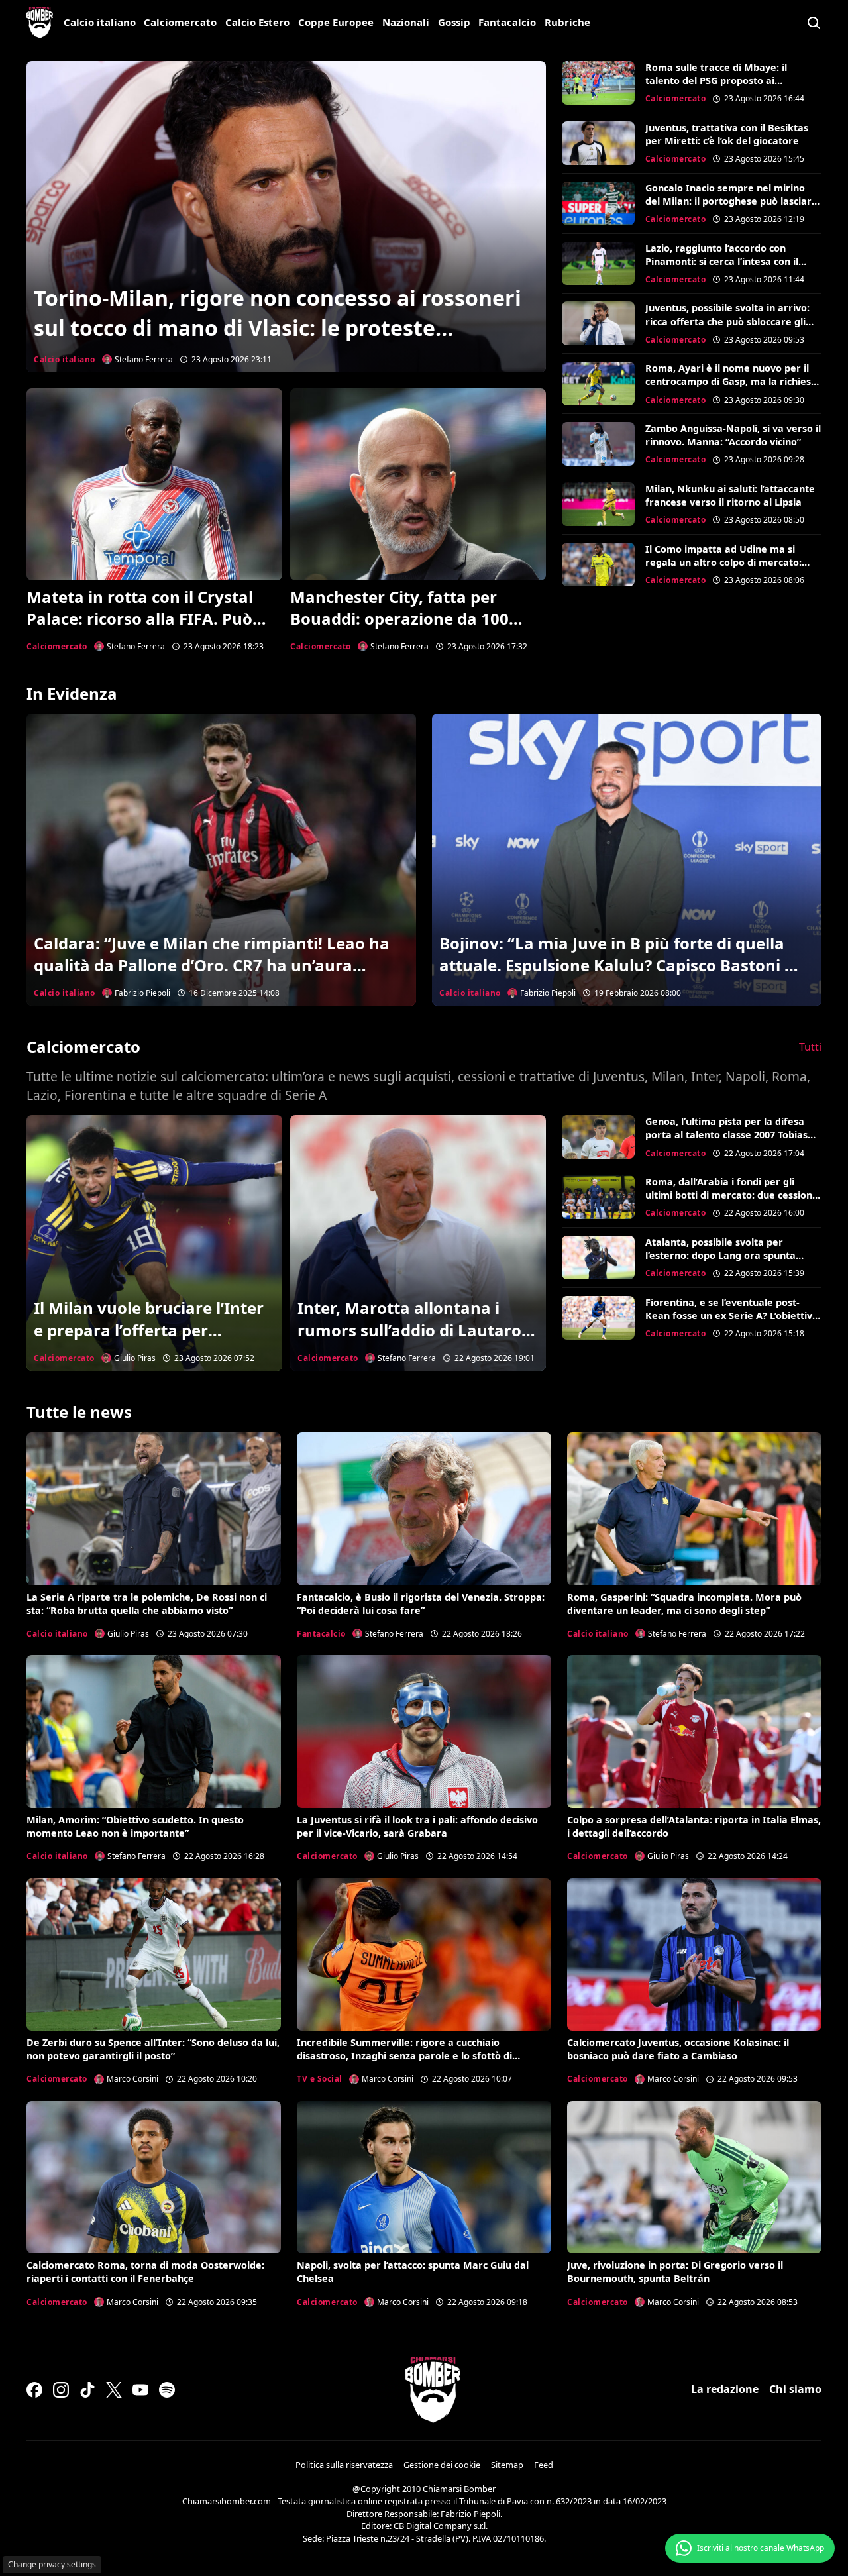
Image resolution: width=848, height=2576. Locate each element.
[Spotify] (167, 2390)
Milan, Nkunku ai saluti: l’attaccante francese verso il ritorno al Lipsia (730, 495)
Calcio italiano (100, 22)
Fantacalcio (507, 22)
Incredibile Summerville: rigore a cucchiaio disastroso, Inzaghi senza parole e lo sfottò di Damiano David (404, 2056)
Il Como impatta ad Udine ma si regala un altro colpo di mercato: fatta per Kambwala (723, 562)
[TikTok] (87, 2390)
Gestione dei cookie (442, 2465)
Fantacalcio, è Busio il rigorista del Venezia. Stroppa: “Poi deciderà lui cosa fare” (421, 1604)
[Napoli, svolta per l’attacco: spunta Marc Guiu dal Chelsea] (424, 2177)
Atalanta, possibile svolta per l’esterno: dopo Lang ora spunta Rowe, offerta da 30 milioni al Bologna (720, 1262)
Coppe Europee (336, 22)
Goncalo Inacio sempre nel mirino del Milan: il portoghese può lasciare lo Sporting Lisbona (731, 201)
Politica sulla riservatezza (344, 2465)
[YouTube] (140, 2390)
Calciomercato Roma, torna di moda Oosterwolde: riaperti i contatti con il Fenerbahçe (145, 2272)
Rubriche (567, 22)
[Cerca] (814, 23)
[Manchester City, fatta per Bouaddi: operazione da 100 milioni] (418, 484)
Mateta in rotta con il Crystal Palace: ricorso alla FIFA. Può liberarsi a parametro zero (140, 619)
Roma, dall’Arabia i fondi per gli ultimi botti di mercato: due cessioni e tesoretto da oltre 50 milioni (730, 1195)
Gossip (454, 22)
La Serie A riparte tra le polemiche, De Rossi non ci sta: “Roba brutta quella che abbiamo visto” (147, 1604)
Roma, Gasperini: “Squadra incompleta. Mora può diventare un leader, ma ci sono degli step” (684, 1604)
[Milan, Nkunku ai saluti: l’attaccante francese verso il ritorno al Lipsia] (598, 504)
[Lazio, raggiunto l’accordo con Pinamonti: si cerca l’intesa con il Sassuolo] (598, 264)
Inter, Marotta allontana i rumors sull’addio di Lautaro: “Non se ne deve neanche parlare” (412, 1341)
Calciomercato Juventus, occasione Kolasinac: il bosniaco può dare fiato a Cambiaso (678, 2049)
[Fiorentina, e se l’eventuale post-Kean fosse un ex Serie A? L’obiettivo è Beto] (598, 1318)
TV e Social (320, 2079)
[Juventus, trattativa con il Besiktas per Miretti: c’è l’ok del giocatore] (598, 143)
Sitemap (507, 2465)
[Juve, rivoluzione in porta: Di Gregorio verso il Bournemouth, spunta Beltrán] (694, 2177)
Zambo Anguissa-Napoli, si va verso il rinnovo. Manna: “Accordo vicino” (733, 435)
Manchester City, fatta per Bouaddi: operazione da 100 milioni (399, 619)
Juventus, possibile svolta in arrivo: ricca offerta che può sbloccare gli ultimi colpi (727, 321)
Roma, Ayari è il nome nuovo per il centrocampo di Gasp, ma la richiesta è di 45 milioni (733, 381)
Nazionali (406, 22)
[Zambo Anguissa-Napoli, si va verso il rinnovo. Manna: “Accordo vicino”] (598, 444)
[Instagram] (61, 2390)
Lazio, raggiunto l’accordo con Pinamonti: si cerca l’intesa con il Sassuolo (722, 261)
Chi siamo (795, 2389)
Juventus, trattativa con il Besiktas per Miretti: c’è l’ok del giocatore (727, 134)
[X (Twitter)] (114, 2390)
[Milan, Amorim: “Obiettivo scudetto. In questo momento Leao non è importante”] (154, 1731)
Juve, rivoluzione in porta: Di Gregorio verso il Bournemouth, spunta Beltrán (675, 2272)
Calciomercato (180, 22)
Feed (544, 2465)
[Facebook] (34, 2390)
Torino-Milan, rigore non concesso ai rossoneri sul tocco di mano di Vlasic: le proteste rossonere (278, 328)
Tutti (810, 1047)
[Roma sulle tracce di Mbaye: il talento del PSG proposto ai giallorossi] (598, 83)
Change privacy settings (52, 2564)
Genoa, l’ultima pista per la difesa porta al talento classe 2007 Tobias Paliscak (726, 1135)
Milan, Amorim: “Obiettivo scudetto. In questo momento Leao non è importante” (135, 1826)
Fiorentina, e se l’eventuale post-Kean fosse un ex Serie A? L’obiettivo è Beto (732, 1315)
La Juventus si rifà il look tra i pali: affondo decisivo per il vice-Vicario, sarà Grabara (417, 1826)
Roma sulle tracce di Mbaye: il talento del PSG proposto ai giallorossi (716, 80)
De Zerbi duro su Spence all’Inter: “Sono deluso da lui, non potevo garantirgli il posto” (153, 2049)
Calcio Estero (257, 22)
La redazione (725, 2389)
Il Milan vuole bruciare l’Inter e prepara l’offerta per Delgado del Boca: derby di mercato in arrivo (149, 1341)
